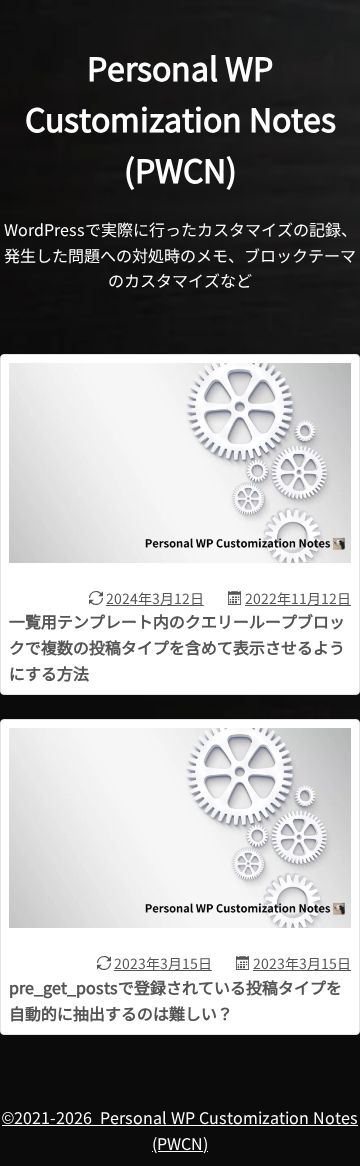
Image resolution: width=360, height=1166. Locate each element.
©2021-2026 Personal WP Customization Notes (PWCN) (180, 1130)
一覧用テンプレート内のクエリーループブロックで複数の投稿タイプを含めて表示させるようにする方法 (177, 646)
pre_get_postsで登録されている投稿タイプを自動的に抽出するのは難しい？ (175, 1000)
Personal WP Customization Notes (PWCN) (180, 118)
